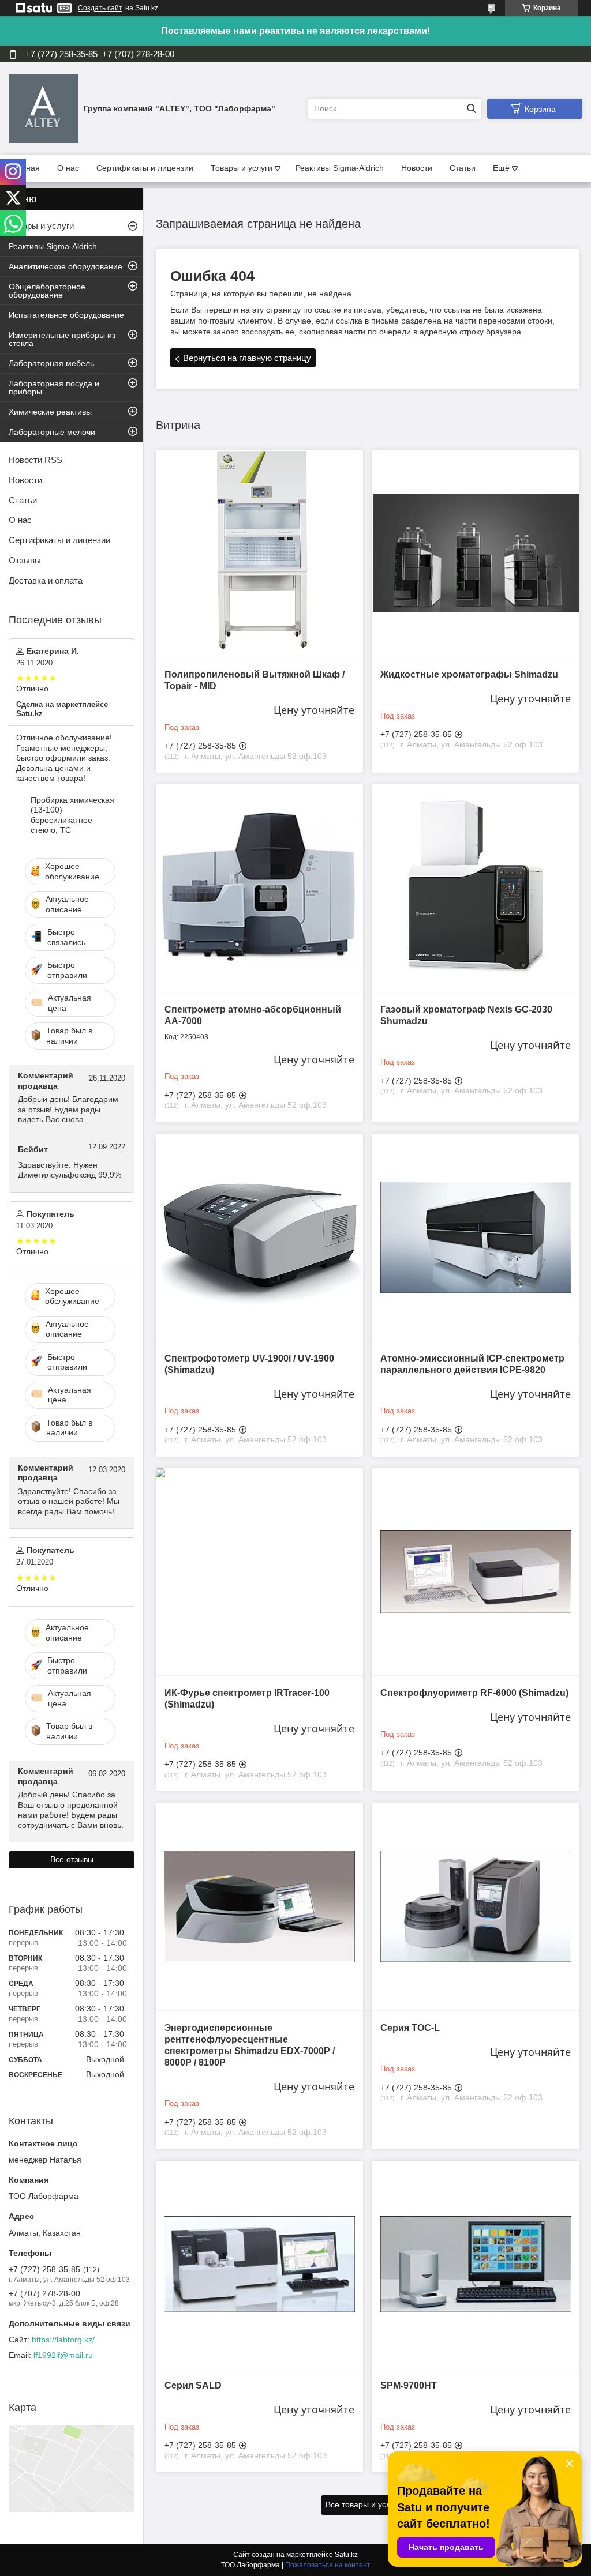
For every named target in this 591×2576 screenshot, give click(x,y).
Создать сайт (100, 8)
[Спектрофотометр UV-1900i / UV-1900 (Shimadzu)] (259, 1237)
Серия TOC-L (410, 2028)
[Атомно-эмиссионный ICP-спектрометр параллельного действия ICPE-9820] (475, 1237)
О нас (68, 168)
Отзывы (25, 560)
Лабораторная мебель (51, 363)
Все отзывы (72, 1859)
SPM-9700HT (409, 2385)
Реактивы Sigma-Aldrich (340, 168)
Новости (417, 168)
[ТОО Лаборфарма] (43, 108)
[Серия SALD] (259, 2264)
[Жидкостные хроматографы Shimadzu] (475, 553)
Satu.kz (346, 2555)
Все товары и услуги (364, 2504)
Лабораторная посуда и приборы (54, 388)
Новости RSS (35, 460)
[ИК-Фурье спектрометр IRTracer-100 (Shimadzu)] (259, 1572)
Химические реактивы (50, 412)
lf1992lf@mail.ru (63, 2355)
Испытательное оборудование (66, 315)
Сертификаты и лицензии (145, 168)
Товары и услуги (242, 168)
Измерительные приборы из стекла (62, 339)
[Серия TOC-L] (475, 1906)
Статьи (463, 168)
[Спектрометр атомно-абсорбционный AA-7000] (259, 888)
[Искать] (471, 109)
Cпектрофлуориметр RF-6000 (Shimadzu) (474, 1693)
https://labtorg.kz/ (63, 2340)
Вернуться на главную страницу (247, 358)
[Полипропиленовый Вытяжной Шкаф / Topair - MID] (259, 553)
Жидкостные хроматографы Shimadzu (469, 674)
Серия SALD (193, 2385)
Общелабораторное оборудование (47, 291)
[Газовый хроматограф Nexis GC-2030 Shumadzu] (475, 888)
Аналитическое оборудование (66, 266)
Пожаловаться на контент (328, 2565)
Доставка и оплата (46, 580)
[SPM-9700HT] (475, 2264)
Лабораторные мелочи (52, 432)
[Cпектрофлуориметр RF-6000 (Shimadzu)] (475, 1572)
